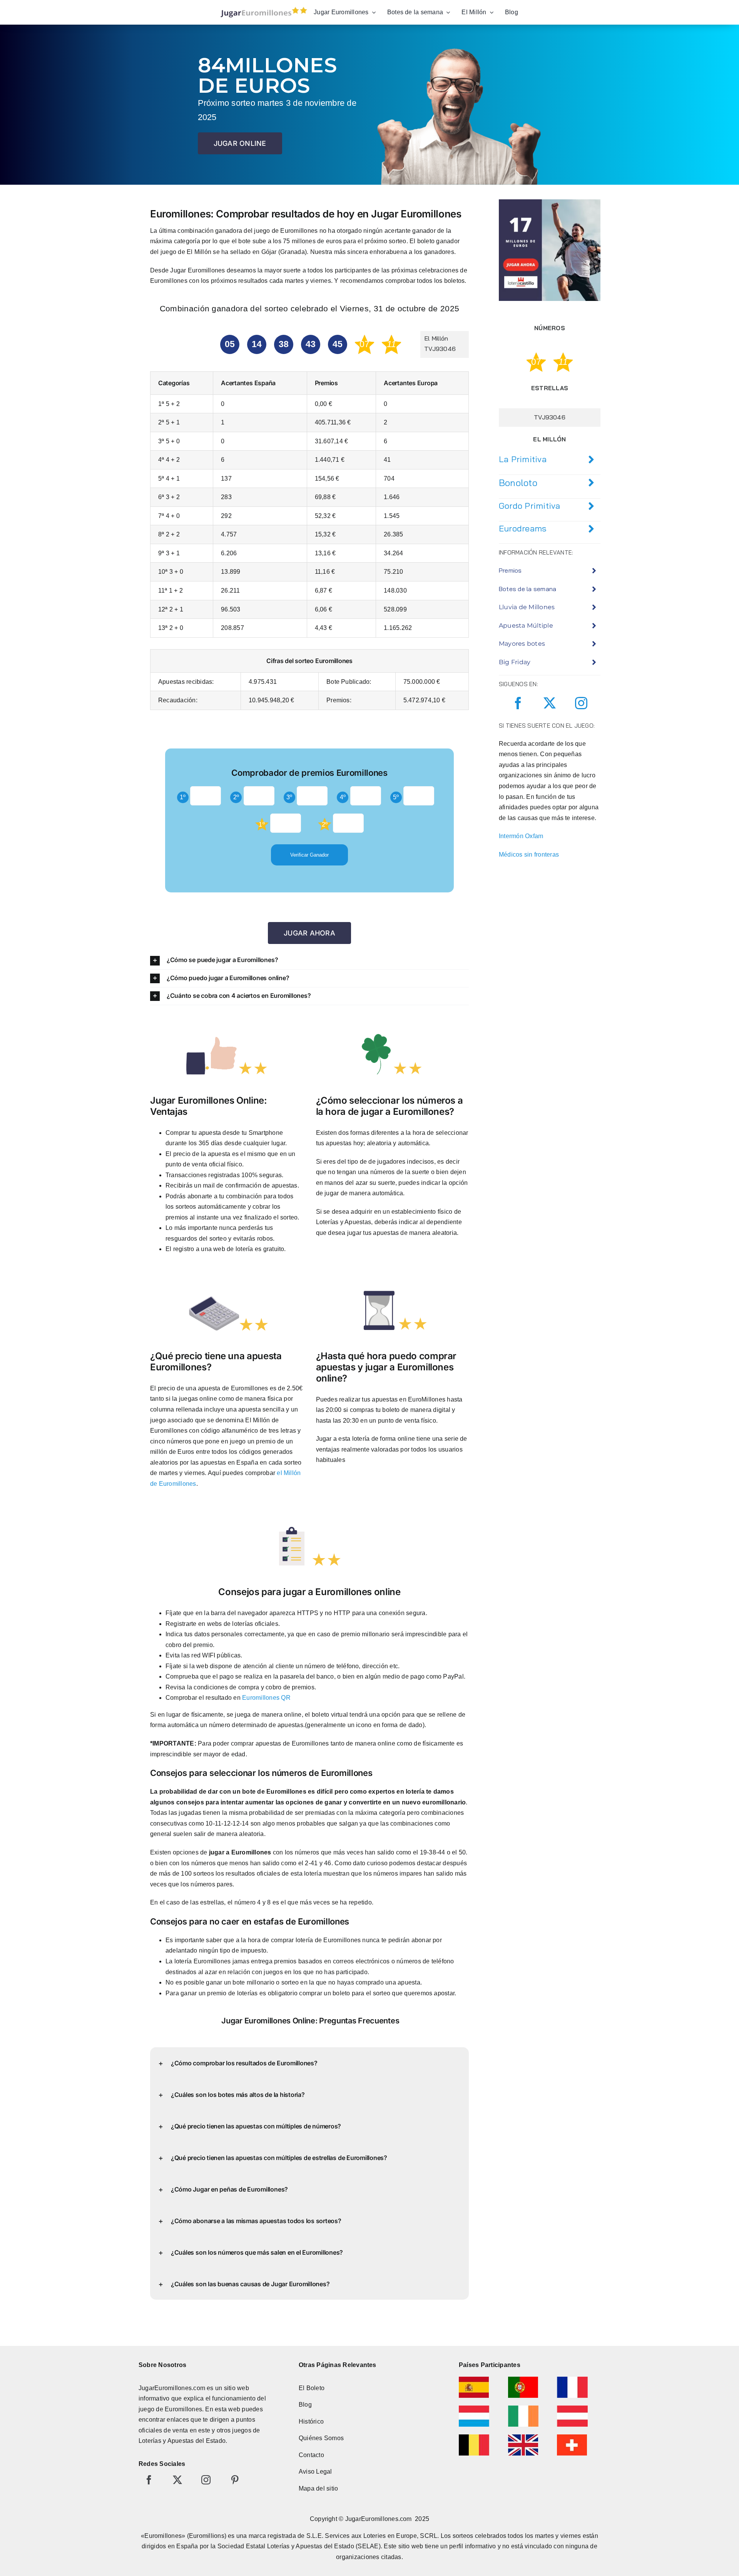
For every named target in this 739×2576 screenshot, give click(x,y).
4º (343, 797)
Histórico (311, 2421)
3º (289, 797)
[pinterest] (235, 2480)
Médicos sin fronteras (529, 854)
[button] (309, 960)
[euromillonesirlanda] (523, 2408)
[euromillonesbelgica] (474, 2437)
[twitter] (550, 703)
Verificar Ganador (309, 855)
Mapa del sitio (318, 2488)
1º (183, 797)
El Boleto (312, 2388)
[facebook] (518, 703)
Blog (305, 2405)
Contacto (311, 2455)
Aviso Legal (315, 2472)
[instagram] (581, 703)
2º (236, 797)
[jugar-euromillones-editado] (262, 9)
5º (396, 797)
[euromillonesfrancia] (572, 2380)
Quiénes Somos (321, 2438)
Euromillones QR (266, 1698)
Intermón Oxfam (521, 836)
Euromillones (183, 2409)
